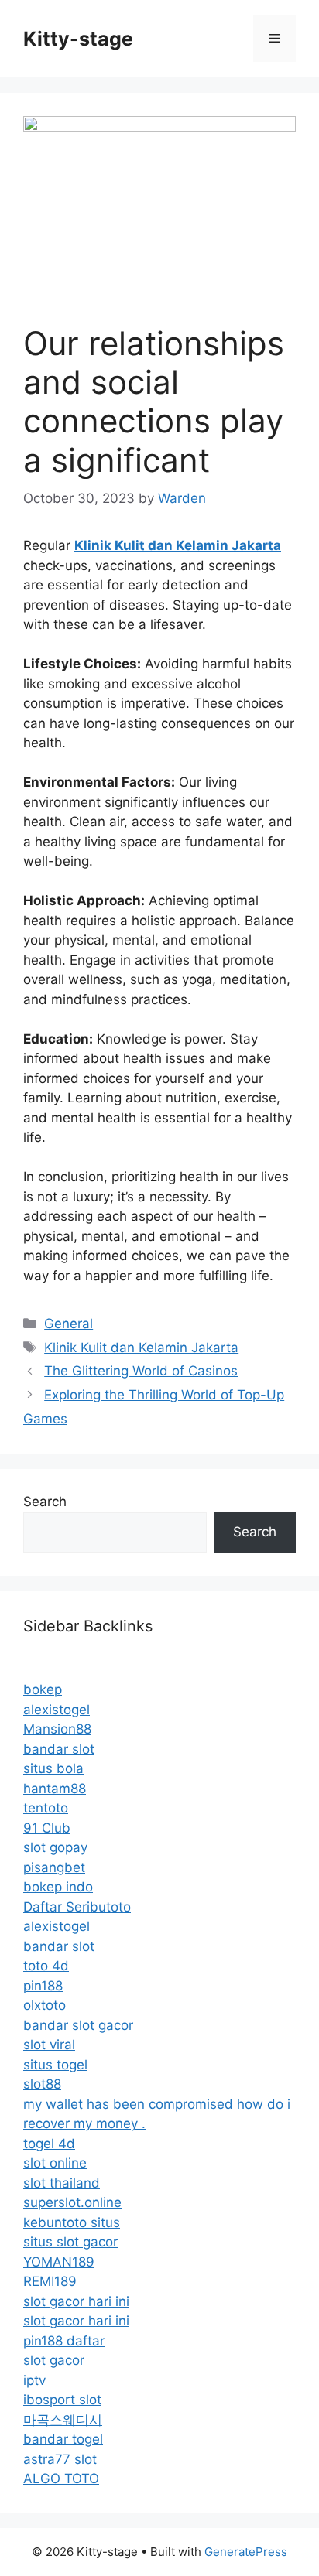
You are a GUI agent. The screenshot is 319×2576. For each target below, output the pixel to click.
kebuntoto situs (72, 2222)
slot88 (42, 2084)
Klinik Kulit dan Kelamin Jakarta (141, 1348)
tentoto (46, 1808)
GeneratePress (246, 2552)
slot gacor (54, 2360)
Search (45, 1502)
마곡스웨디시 (63, 2420)
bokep (43, 1689)
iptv (34, 2380)
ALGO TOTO (61, 2479)
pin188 (43, 1986)
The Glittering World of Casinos (141, 1371)
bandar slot (59, 1749)
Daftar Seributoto (77, 1907)
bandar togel (63, 2439)
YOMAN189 (59, 2262)
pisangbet (54, 1867)
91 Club (47, 1828)
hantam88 (55, 1789)
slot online (55, 2163)
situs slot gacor (70, 2242)
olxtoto (45, 2005)
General (69, 1324)
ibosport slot (62, 2400)
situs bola (53, 1768)
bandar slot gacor (78, 2025)
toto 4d (46, 1966)
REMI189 (50, 2281)
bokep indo (58, 1887)
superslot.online (72, 2202)
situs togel (55, 2065)
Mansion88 (57, 1729)
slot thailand (62, 2183)
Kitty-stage (78, 39)
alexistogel (57, 1710)
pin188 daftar (64, 2341)
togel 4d (49, 2144)
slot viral (49, 2045)
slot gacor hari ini (76, 2301)
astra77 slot (60, 2459)
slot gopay (55, 1847)
